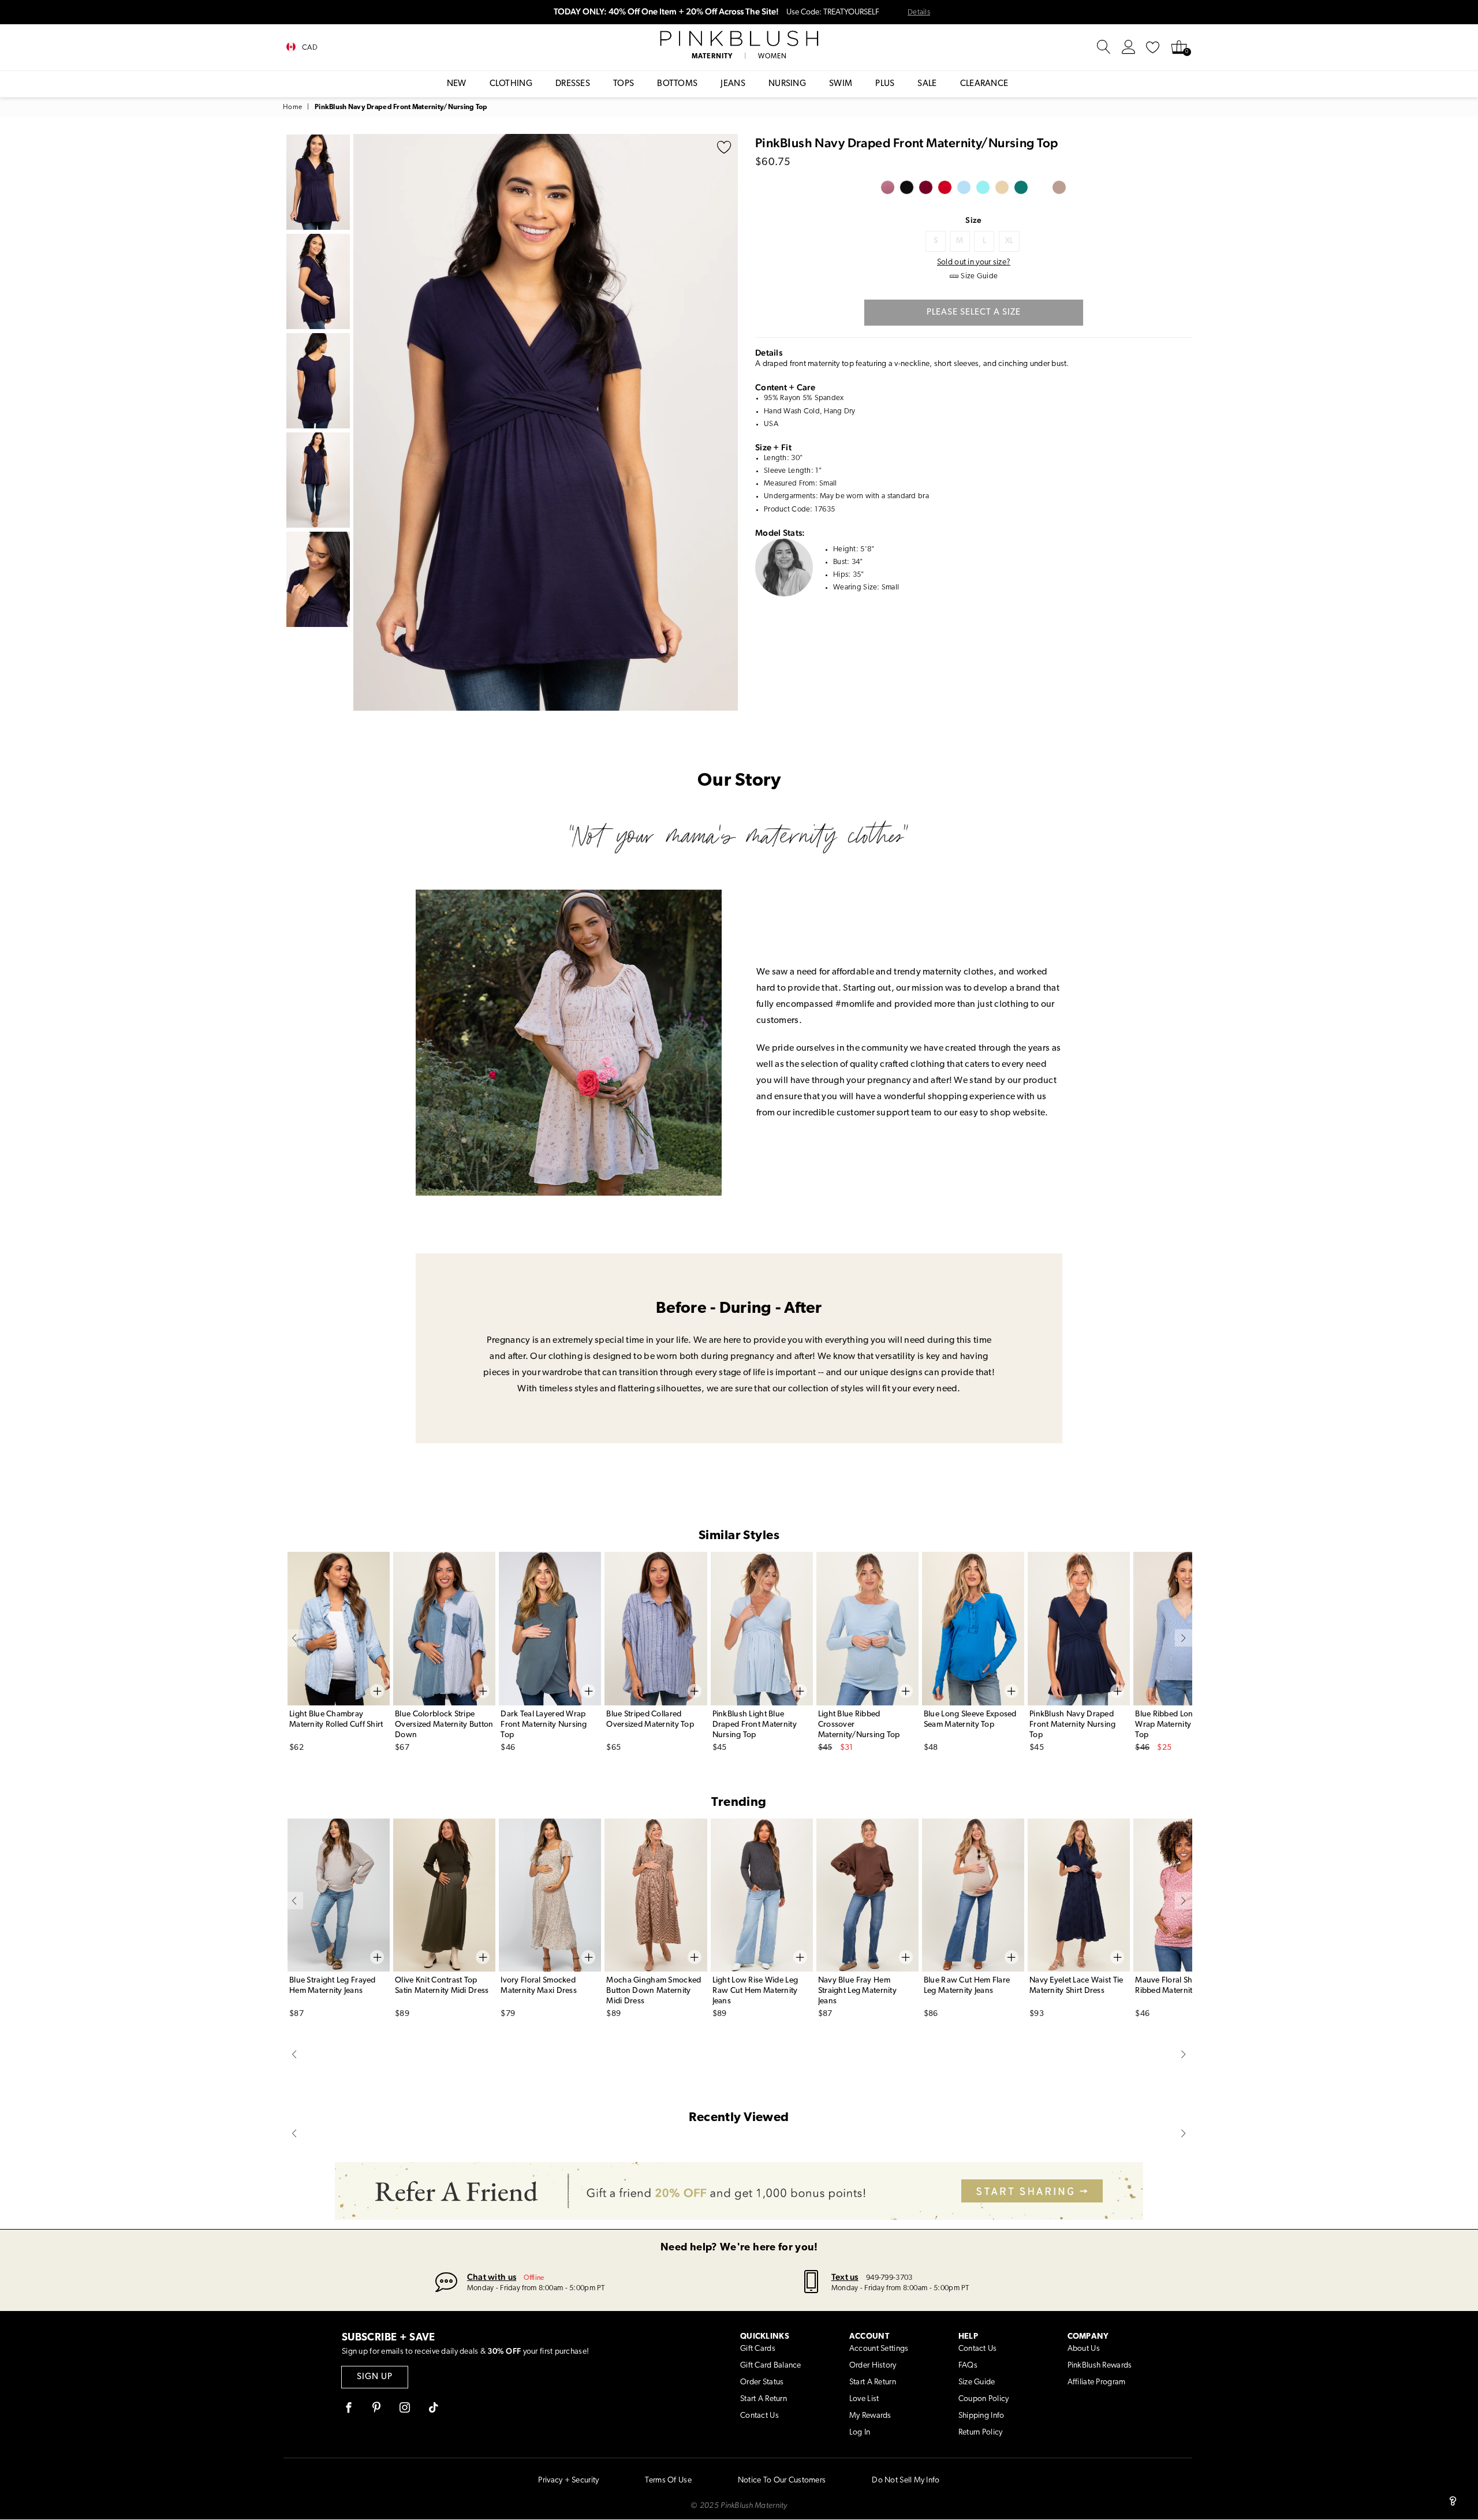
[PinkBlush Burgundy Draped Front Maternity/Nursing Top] (926, 187)
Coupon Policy (984, 2399)
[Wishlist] (1153, 47)
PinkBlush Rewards (1100, 2366)
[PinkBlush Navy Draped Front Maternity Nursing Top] (1021, 187)
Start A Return (764, 2399)
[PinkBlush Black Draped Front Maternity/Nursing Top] (907, 187)
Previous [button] (365, 422)
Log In (860, 2433)
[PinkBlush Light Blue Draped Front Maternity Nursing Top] (964, 187)
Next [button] (726, 422)
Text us (845, 2277)
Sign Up (375, 2377)
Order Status (762, 2382)
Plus (885, 84)
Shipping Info (981, 2416)
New (457, 84)
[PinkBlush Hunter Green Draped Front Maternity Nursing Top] (1040, 187)
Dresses (573, 84)
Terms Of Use (668, 2480)
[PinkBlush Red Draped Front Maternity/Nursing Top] (945, 187)
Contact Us (759, 2416)
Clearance (984, 84)
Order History (873, 2366)
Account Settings (879, 2349)
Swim (841, 84)
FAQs (968, 2366)
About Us (1084, 2349)
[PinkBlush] (739, 39)
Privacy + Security (568, 2480)
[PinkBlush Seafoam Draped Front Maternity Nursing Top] (983, 187)
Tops (624, 84)
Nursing (787, 84)
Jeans (733, 84)
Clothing (511, 84)
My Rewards (870, 2416)
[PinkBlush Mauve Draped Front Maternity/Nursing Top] (888, 187)
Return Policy (981, 2433)
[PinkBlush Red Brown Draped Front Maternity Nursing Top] (1002, 187)
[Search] (1104, 47)
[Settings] (1129, 47)
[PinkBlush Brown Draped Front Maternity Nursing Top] (1059, 187)
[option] (546, 422)
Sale (927, 84)
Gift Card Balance (771, 2366)
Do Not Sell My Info (906, 2480)
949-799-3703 (889, 2278)
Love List (864, 2399)
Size (973, 220)
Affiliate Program (1097, 2382)
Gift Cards (758, 2349)
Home (292, 107)
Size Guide (977, 2382)
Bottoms (677, 84)
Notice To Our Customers (782, 2480)
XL (1009, 241)
